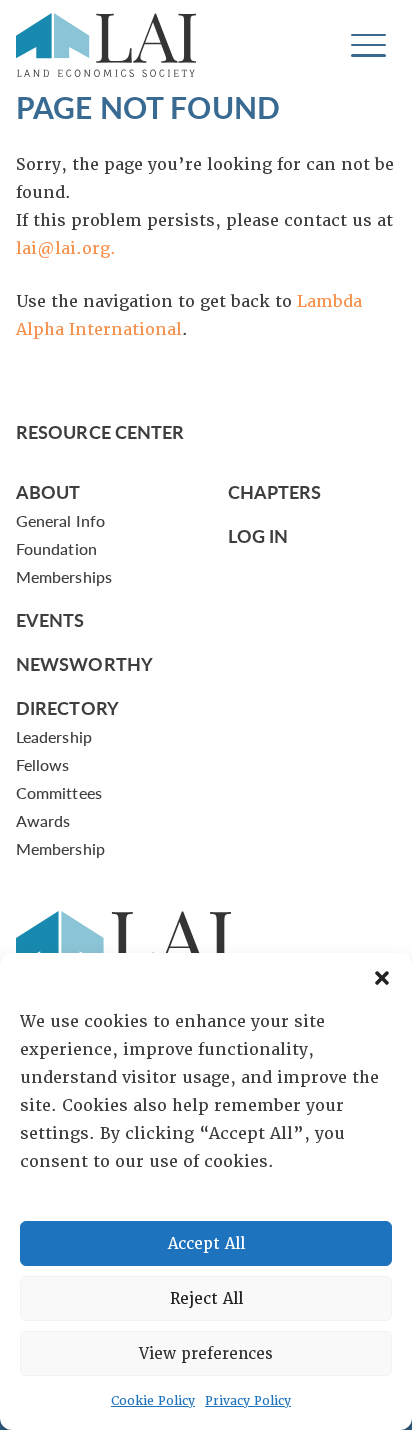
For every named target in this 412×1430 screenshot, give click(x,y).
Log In (258, 535)
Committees (59, 792)
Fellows (43, 764)
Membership (60, 848)
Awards (43, 820)
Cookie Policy (153, 1401)
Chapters (275, 491)
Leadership (54, 736)
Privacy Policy (248, 1401)
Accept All (206, 1244)
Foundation (56, 548)
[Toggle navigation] (368, 45)
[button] (382, 978)
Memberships (64, 576)
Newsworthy (84, 663)
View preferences (206, 1354)
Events (50, 619)
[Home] (106, 45)
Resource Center (100, 431)
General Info (60, 520)
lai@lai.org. (66, 248)
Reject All (206, 1299)
